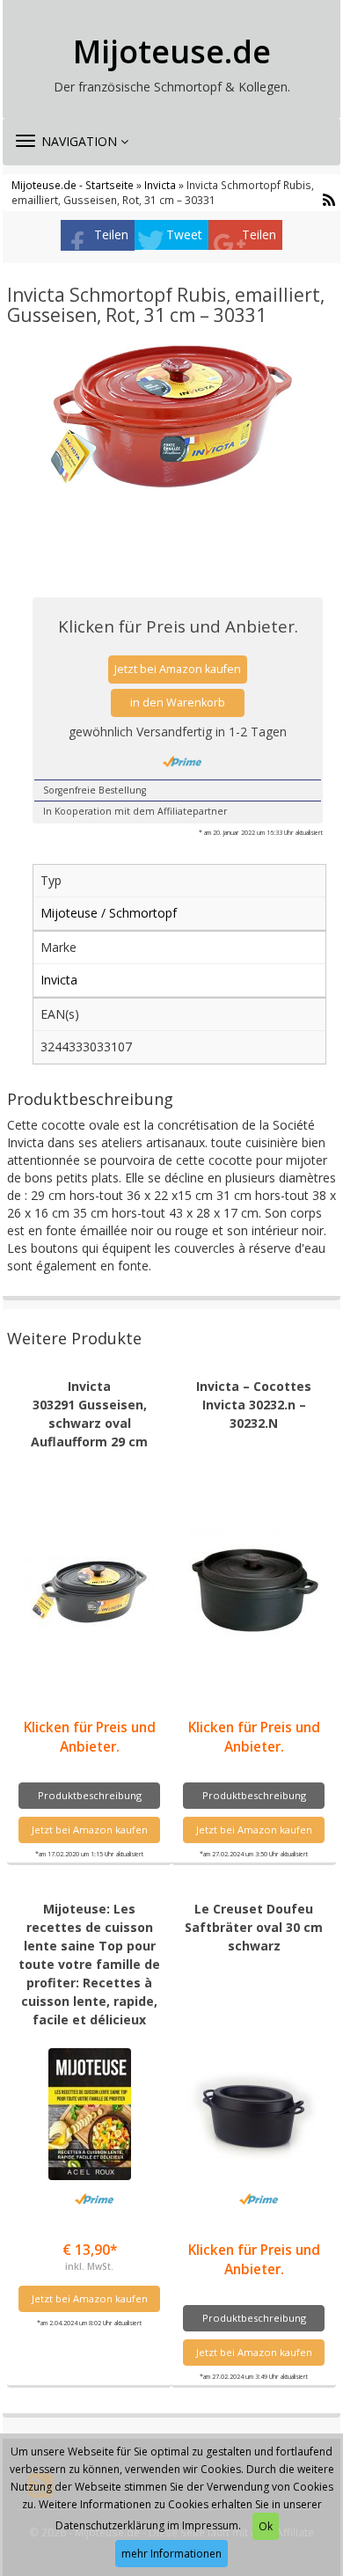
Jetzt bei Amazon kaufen (178, 669)
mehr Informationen (171, 2554)
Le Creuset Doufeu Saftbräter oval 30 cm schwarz (254, 1927)
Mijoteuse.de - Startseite (73, 185)
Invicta (160, 185)
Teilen (111, 234)
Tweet (184, 234)
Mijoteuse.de (172, 52)
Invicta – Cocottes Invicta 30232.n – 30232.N (254, 1405)
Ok (266, 2526)
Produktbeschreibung (90, 1795)
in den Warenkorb (178, 703)
